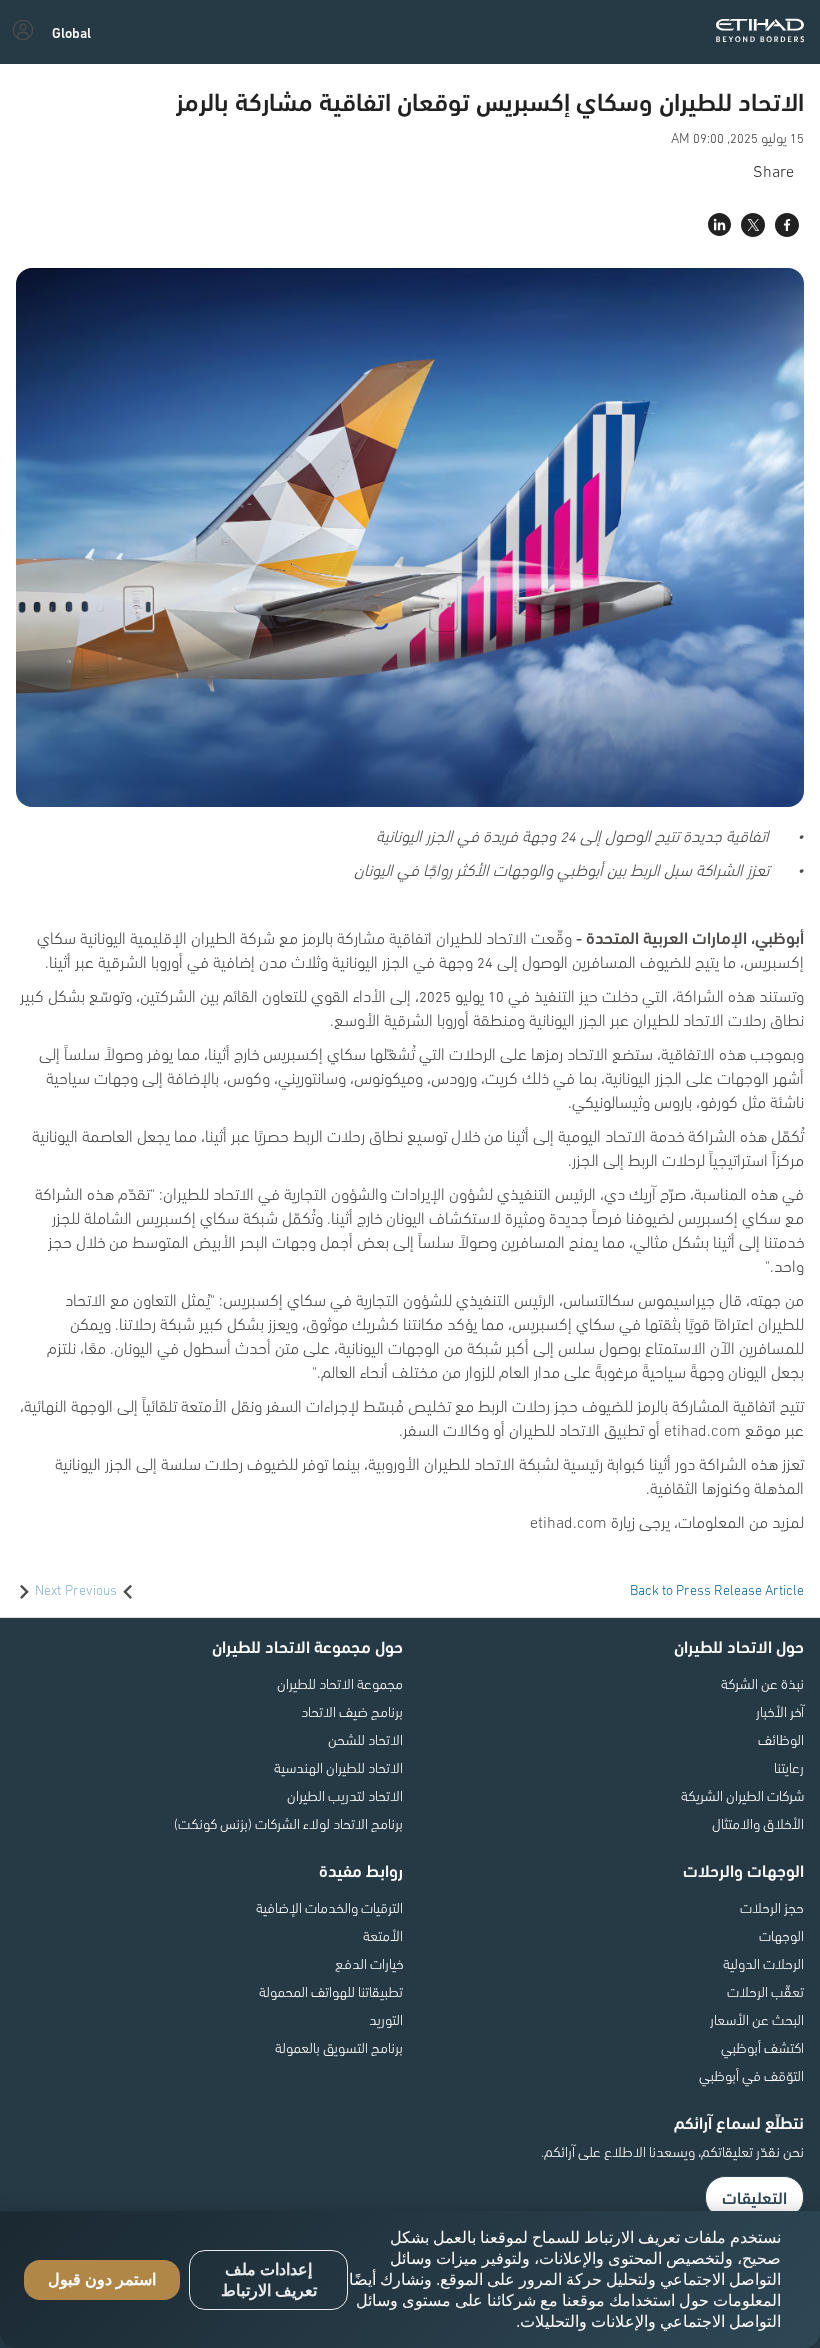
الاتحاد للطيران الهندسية (338, 1767)
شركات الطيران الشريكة (742, 1795)
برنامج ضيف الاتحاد (352, 1711)
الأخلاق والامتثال (758, 1823)
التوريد (386, 2019)
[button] (71, 32)
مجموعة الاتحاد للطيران (340, 1683)
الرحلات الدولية (763, 1963)
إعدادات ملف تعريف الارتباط (269, 2280)
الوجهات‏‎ (781, 1935)
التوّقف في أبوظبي (751, 2075)
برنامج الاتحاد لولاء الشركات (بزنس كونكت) (288, 1823)
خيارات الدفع (369, 1963)
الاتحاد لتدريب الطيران (345, 1795)
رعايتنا (789, 1767)
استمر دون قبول (102, 2279)
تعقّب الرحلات (765, 1991)
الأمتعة (383, 1935)
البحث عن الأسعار (757, 2019)
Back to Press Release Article (717, 1589)
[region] (410, 2279)
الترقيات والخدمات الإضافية (329, 1907)
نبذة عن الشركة (762, 1683)
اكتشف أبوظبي (762, 2047)
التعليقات (754, 2197)
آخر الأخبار (780, 1711)
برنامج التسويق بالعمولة (339, 2047)
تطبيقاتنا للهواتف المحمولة (331, 1991)
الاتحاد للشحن (365, 1739)
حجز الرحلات (772, 1907)
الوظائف (781, 1739)
